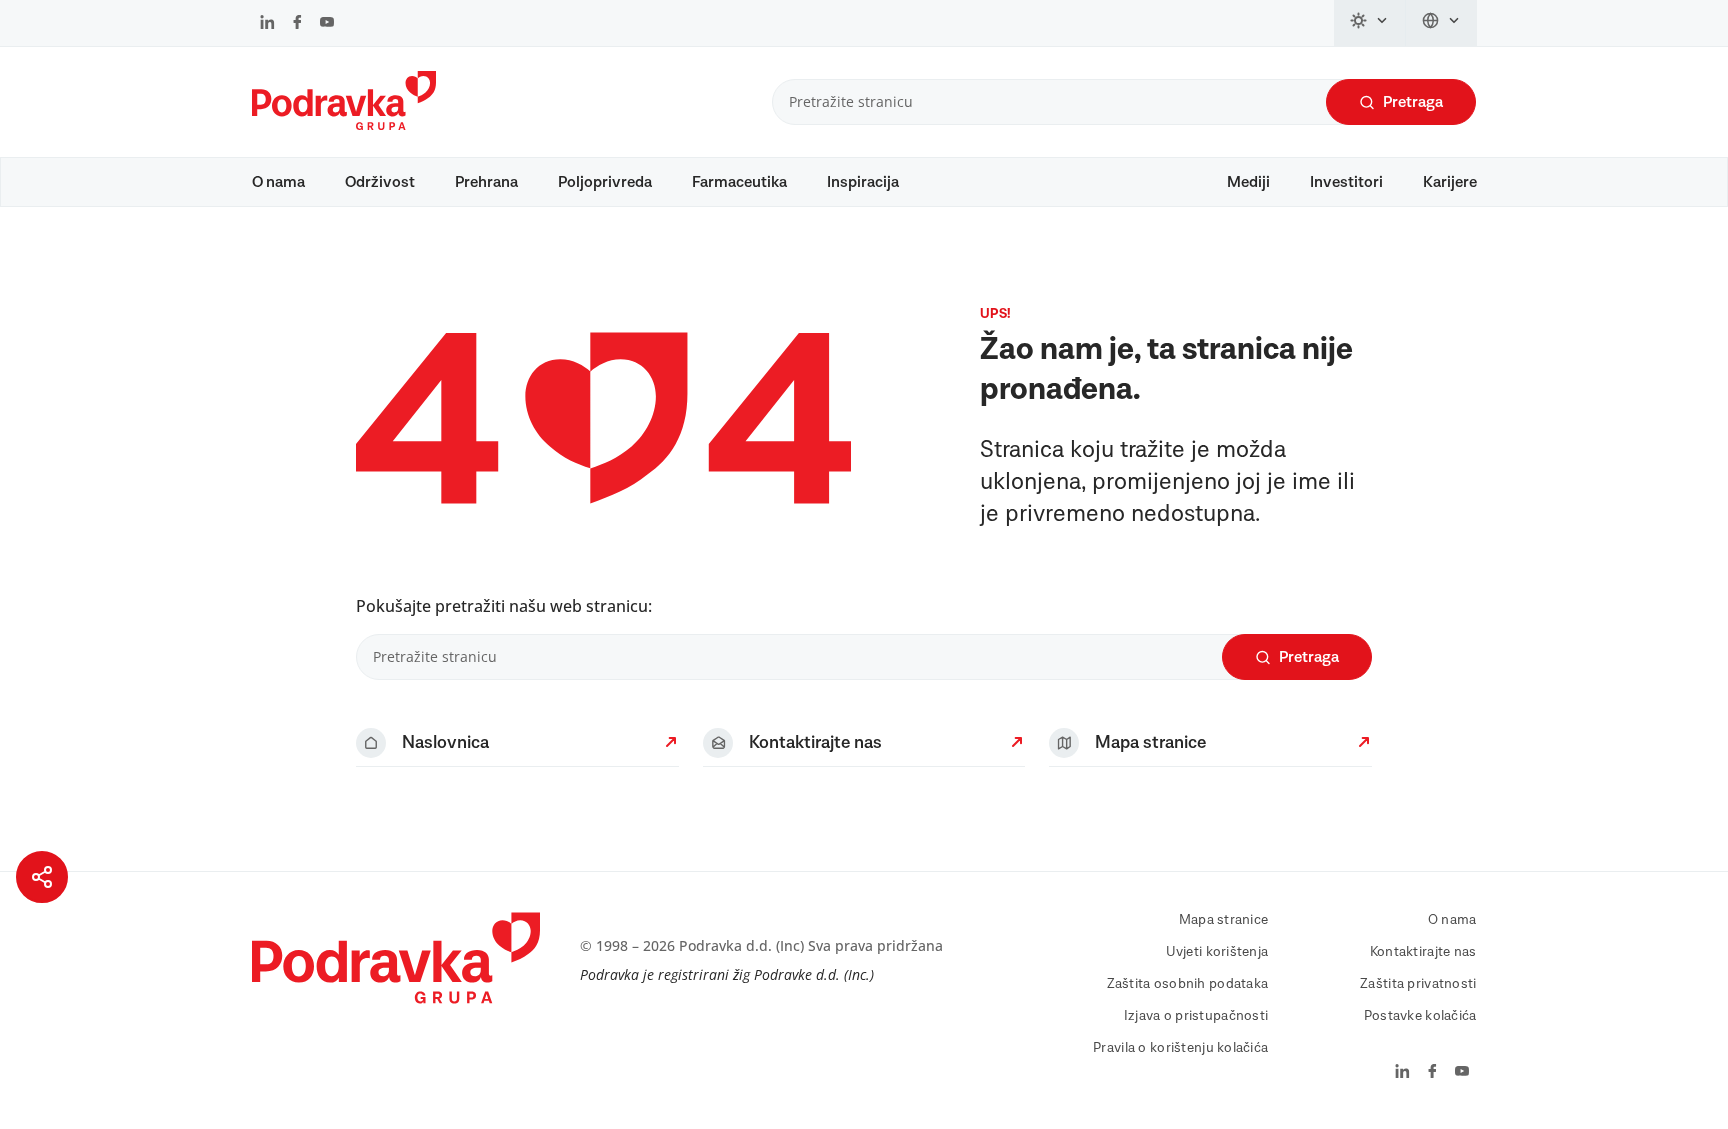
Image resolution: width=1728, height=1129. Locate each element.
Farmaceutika (739, 182)
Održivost (380, 182)
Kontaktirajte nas (1423, 952)
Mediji (1248, 182)
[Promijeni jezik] (1441, 23)
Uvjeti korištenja (1217, 952)
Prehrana (486, 182)
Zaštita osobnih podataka (1188, 984)
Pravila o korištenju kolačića (1180, 1048)
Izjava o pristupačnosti (1196, 1016)
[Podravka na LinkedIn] (267, 24)
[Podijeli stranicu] (42, 877)
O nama (278, 182)
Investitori (1346, 182)
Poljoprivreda (605, 182)
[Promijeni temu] (1370, 23)
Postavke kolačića (1420, 1016)
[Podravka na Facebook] (297, 24)
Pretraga (1413, 102)
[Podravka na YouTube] (327, 24)
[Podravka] (344, 125)
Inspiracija (863, 182)
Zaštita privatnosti (1418, 984)
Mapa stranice (1224, 920)
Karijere (1450, 182)
